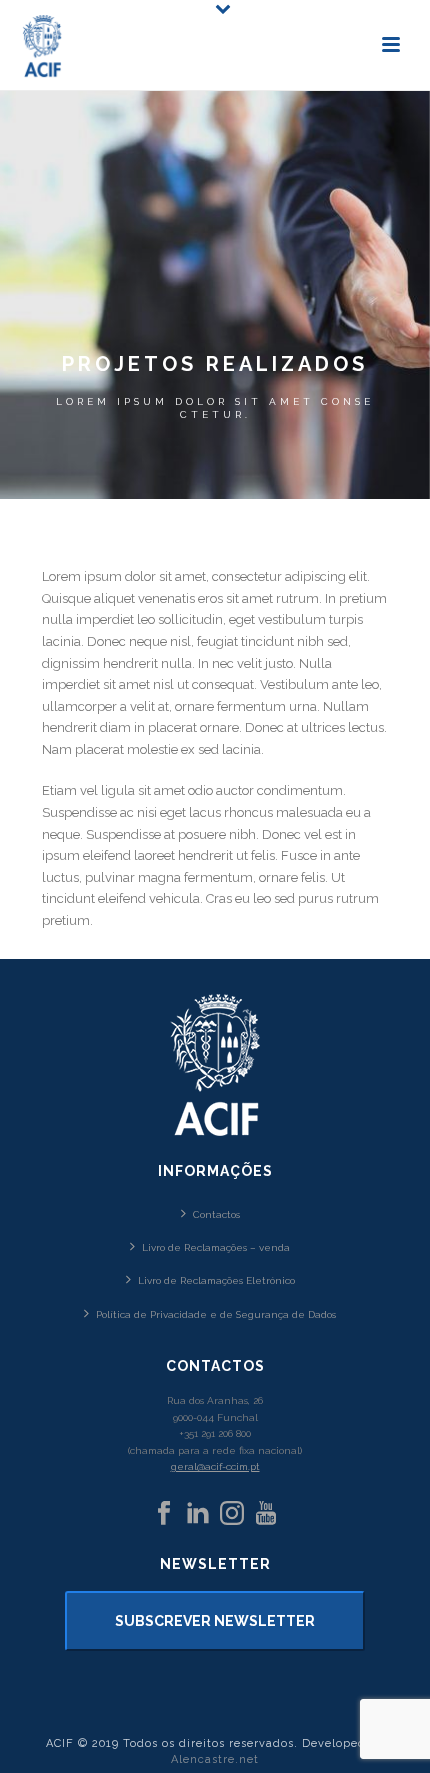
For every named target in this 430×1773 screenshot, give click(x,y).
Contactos (216, 1214)
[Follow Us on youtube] (266, 1514)
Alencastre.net (215, 1759)
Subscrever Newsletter (215, 1621)
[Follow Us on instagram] (232, 1514)
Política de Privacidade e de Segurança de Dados (216, 1314)
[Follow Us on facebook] (164, 1514)
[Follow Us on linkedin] (198, 1514)
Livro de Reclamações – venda (216, 1247)
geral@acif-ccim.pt (215, 1466)
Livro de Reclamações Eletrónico (216, 1280)
